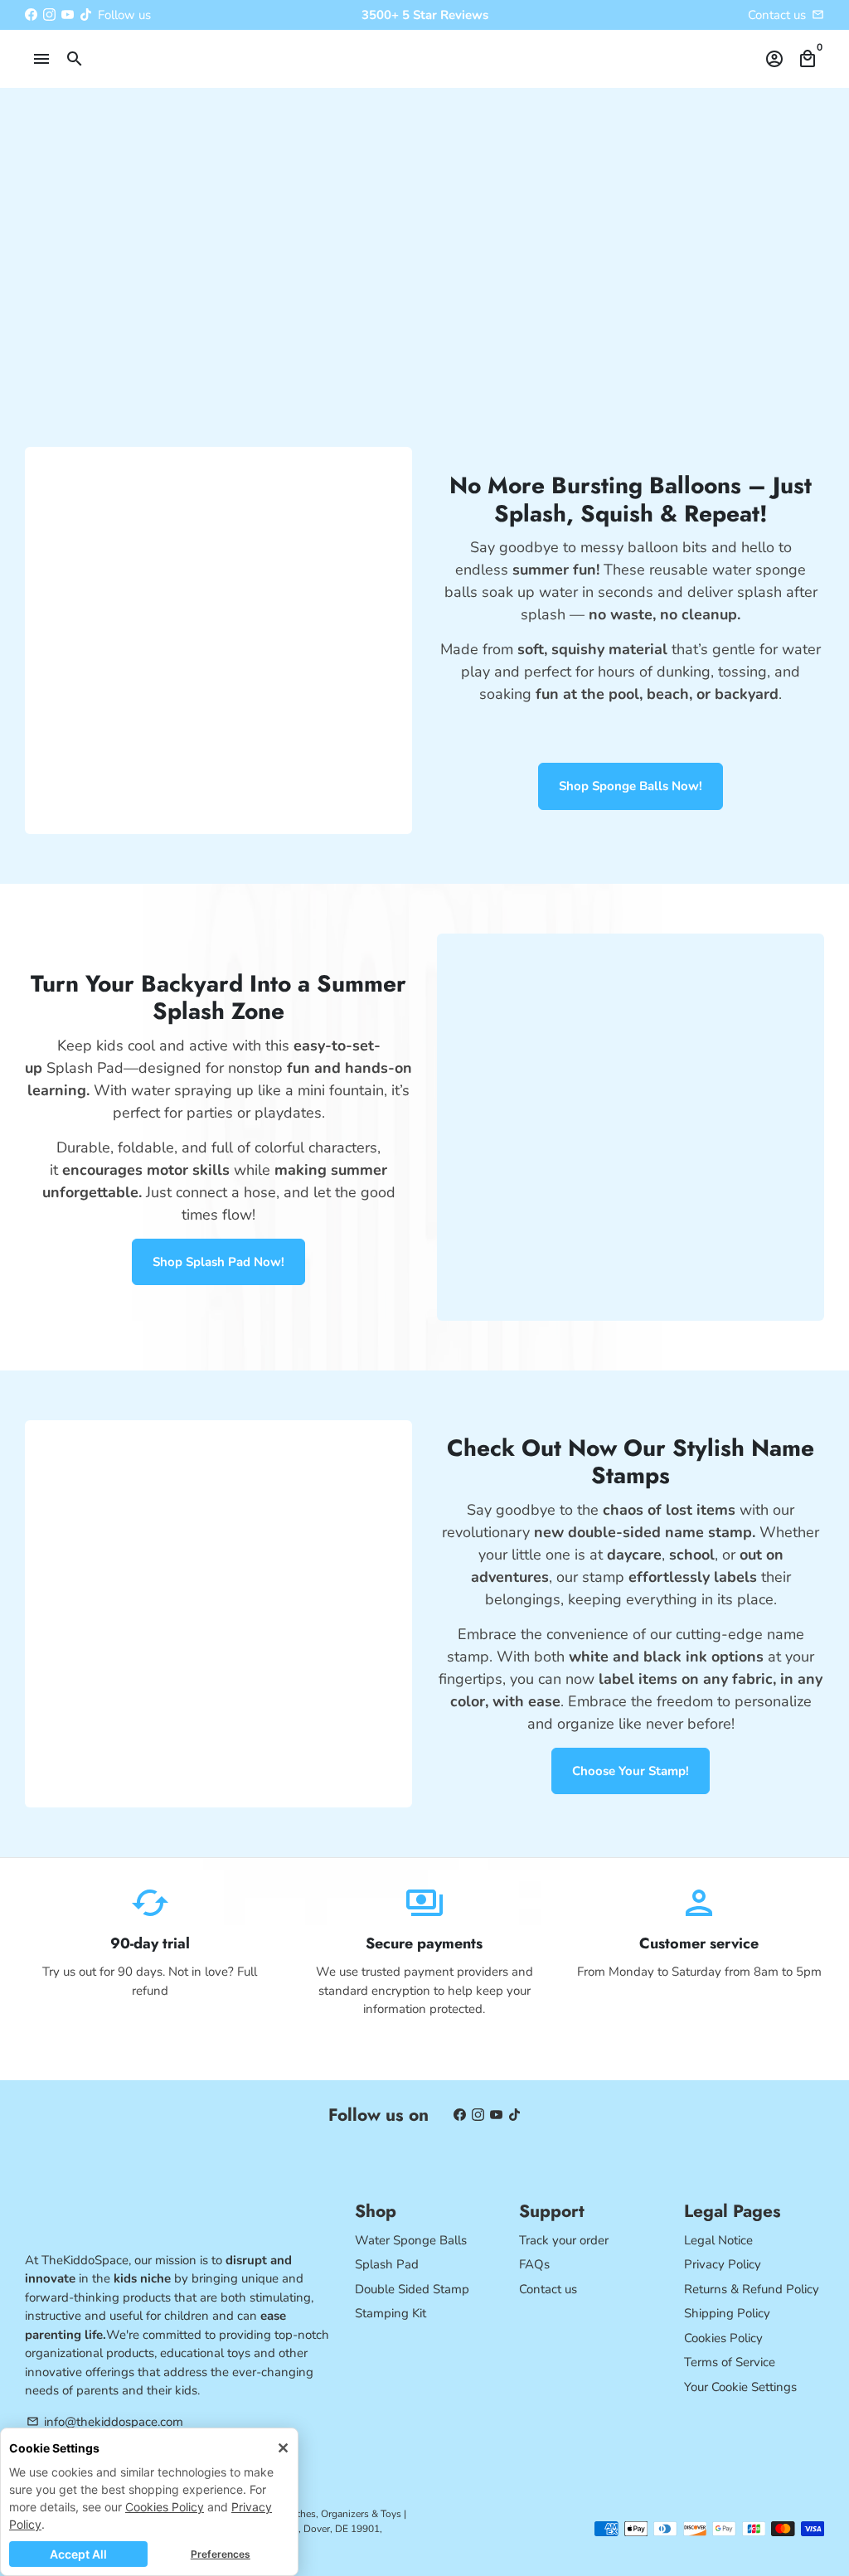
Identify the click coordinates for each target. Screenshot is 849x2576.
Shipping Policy (727, 2313)
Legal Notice (718, 2240)
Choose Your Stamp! (631, 1771)
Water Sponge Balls (411, 2240)
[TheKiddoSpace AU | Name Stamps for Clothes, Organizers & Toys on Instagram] (49, 15)
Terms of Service (730, 2362)
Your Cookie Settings (740, 2387)
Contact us (777, 15)
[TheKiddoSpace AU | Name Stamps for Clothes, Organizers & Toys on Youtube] (68, 15)
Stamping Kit (391, 2313)
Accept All (78, 2554)
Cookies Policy (165, 2507)
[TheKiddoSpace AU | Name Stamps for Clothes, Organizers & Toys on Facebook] (31, 15)
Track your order (564, 2240)
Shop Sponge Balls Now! (631, 786)
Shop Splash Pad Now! (218, 1262)
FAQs (534, 2264)
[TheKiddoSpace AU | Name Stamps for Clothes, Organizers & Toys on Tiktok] (86, 15)
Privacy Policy (723, 2264)
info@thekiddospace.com (105, 2422)
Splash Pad (387, 2264)
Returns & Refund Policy (752, 2289)
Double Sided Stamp (412, 2289)
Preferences (221, 2554)
